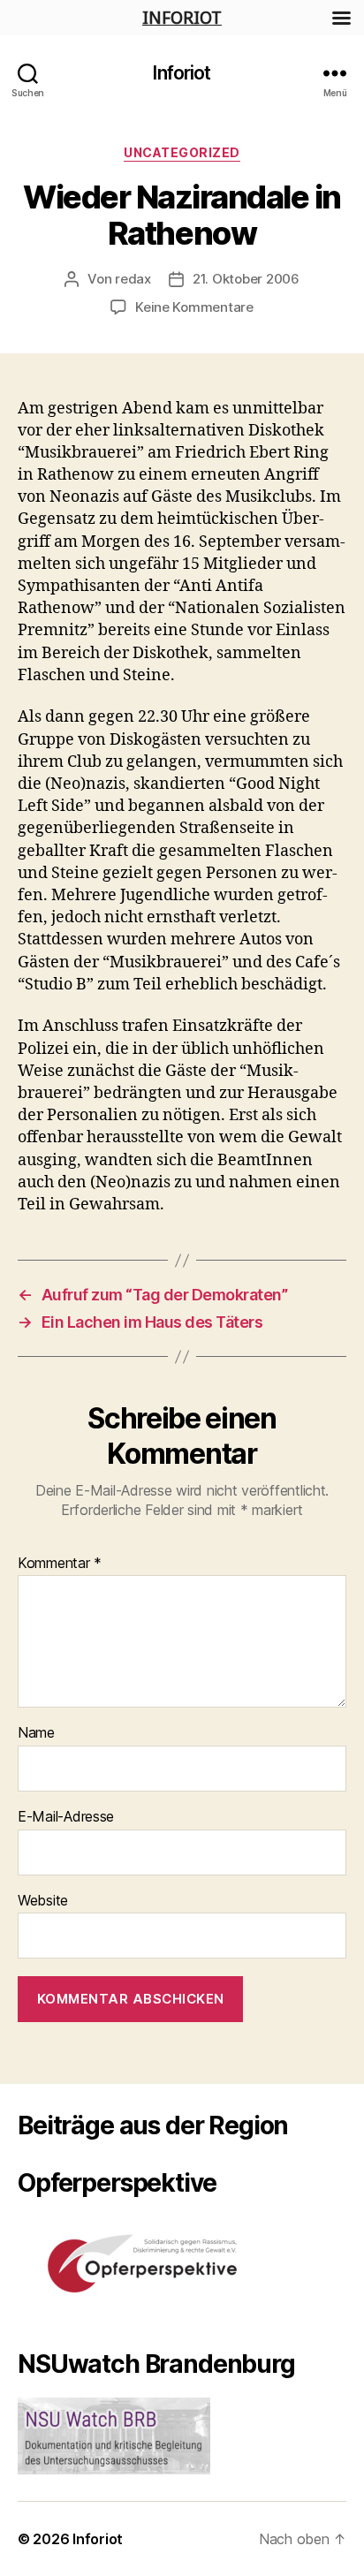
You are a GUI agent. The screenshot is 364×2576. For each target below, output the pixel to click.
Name (36, 1733)
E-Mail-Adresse (66, 1817)
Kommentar (60, 1564)
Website (43, 1901)
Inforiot (182, 73)
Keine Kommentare (194, 307)
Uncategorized (182, 152)
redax (133, 279)
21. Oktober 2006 (246, 279)
